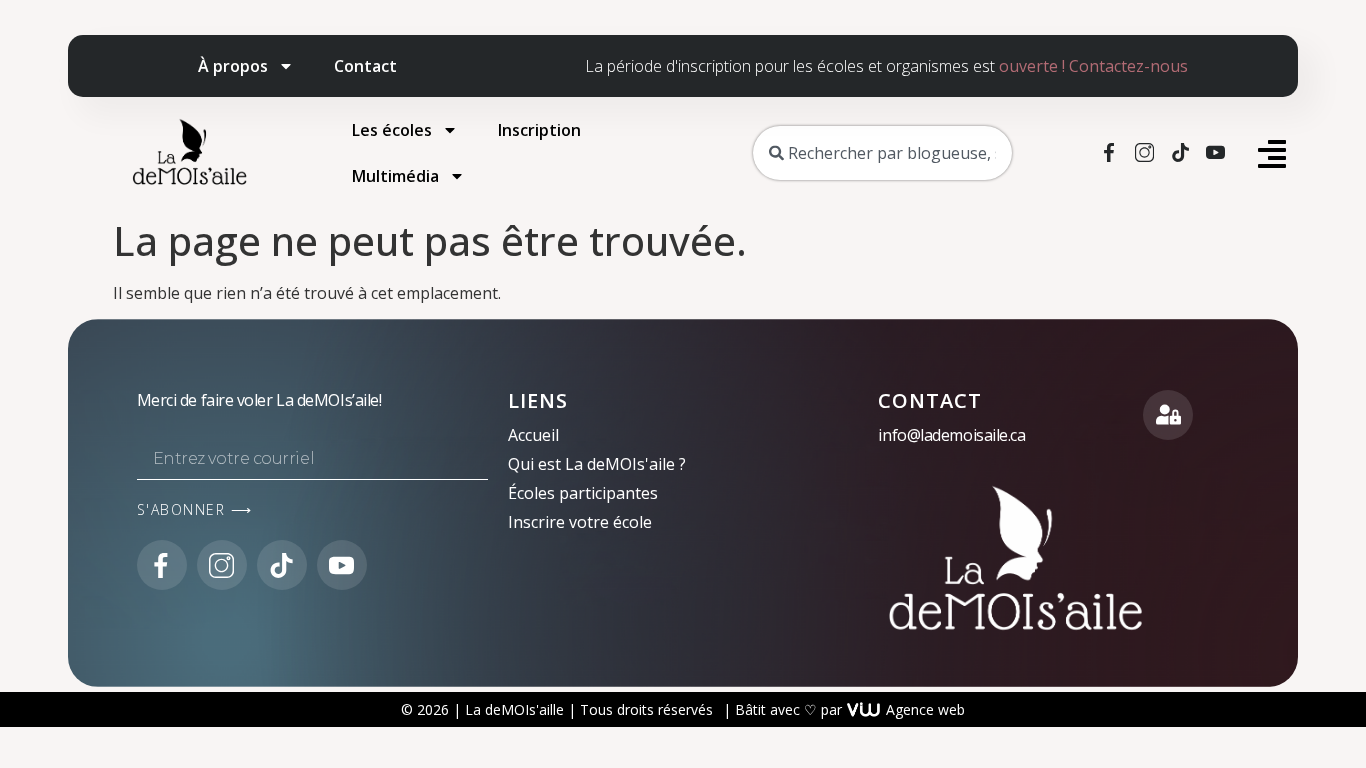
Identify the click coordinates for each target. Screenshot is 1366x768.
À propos (233, 66)
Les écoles (392, 130)
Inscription (539, 130)
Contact (365, 66)
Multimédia (395, 176)
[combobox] (882, 153)
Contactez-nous (1128, 66)
